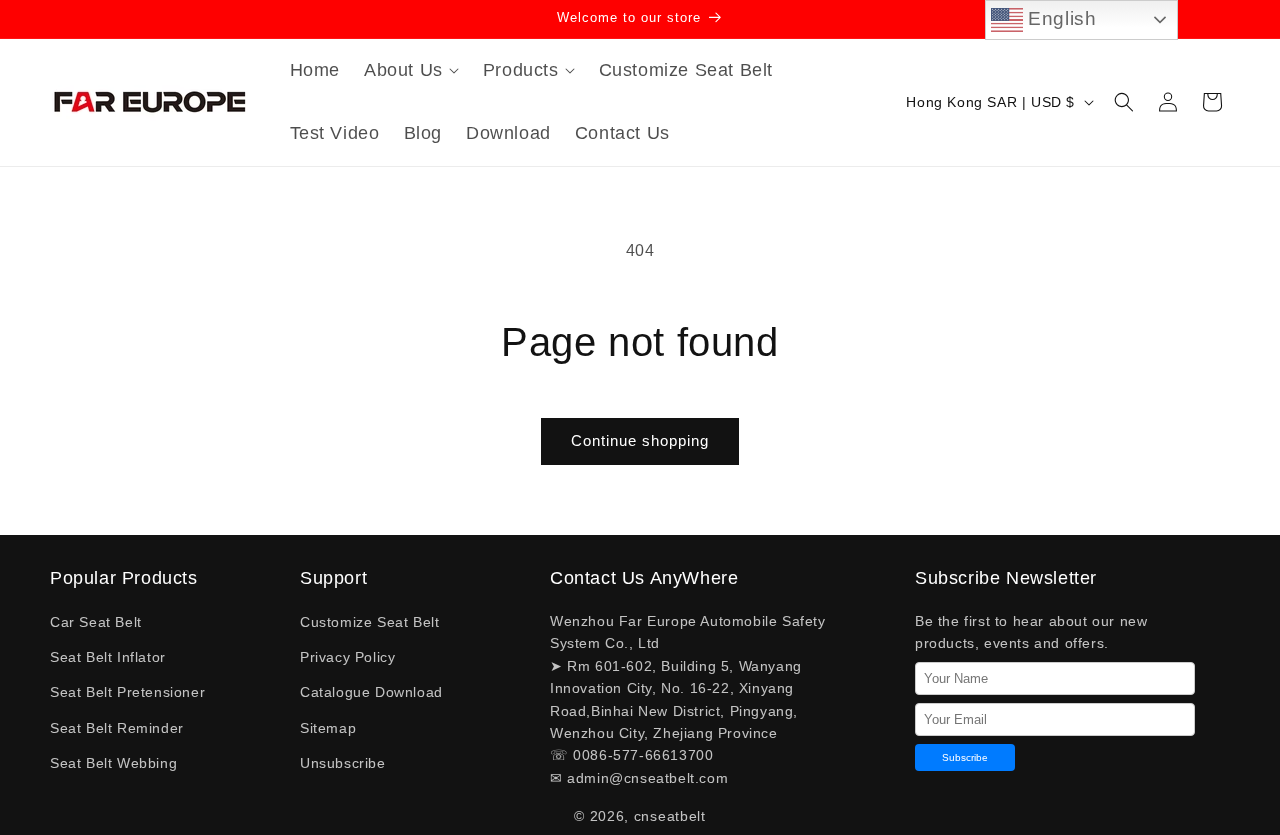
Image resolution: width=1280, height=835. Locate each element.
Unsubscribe (343, 763)
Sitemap (328, 728)
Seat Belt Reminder (117, 728)
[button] (411, 70)
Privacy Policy (347, 657)
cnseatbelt (670, 816)
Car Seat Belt (96, 622)
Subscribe (965, 757)
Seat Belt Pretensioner (127, 692)
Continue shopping (640, 440)
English (1060, 18)
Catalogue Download (371, 692)
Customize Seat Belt (369, 622)
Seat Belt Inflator (108, 657)
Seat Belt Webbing (113, 763)
